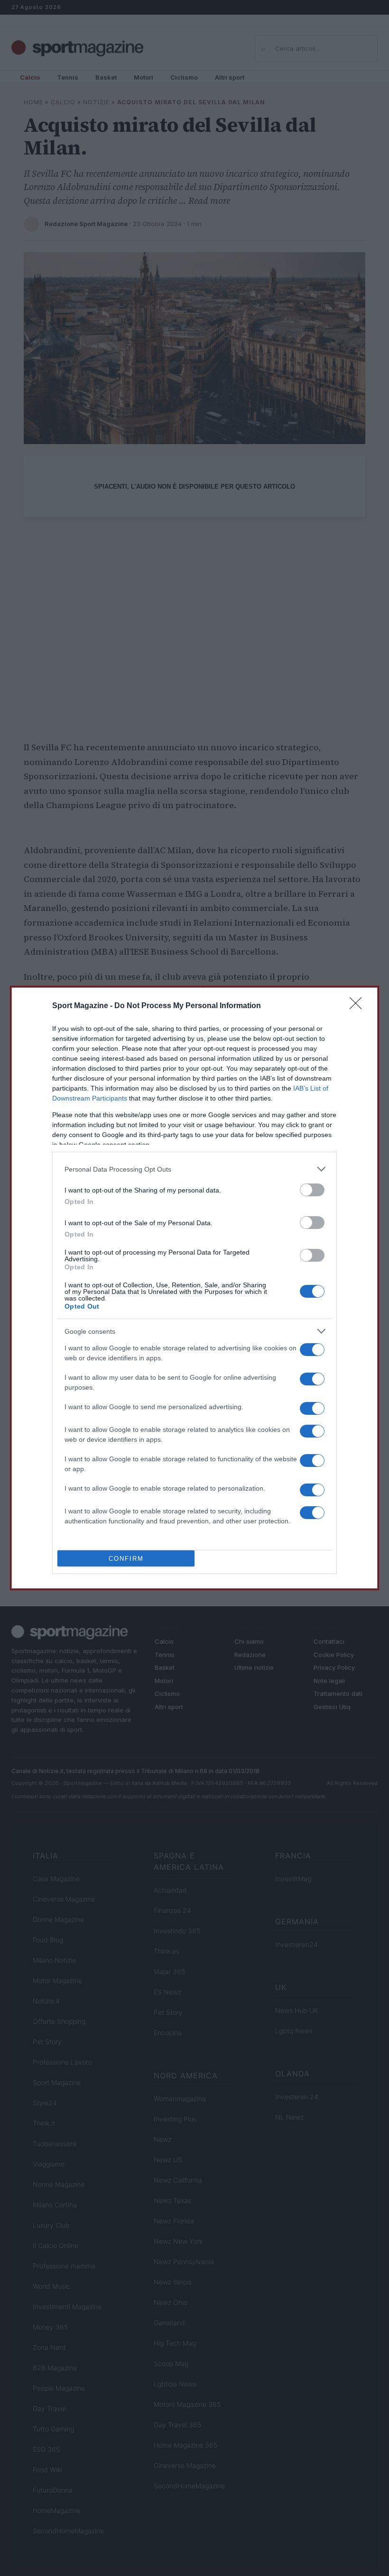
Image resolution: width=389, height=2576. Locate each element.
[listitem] (194, 1169)
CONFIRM (126, 1559)
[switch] (312, 1190)
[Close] (359, 1006)
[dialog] (194, 1288)
